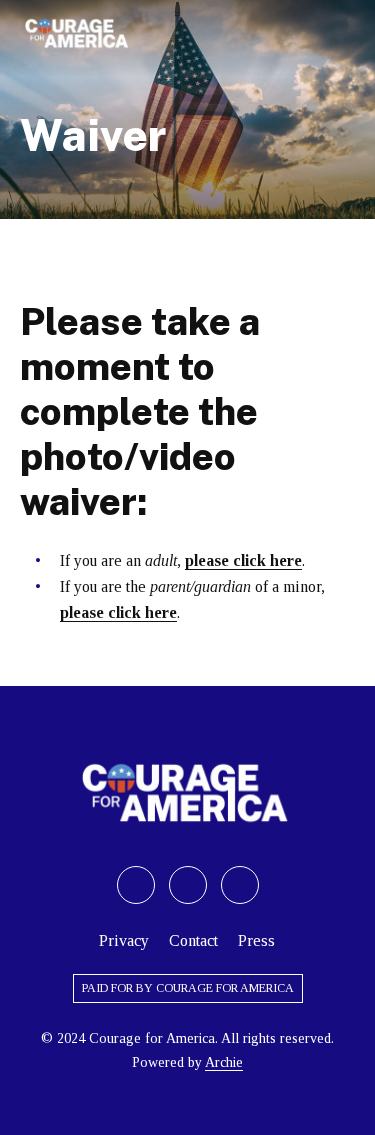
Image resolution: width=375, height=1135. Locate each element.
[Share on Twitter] (136, 885)
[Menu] (345, 34)
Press (256, 940)
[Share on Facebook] (188, 885)
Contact (193, 940)
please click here (243, 560)
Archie (224, 1062)
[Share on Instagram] (240, 885)
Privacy (124, 940)
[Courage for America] (78, 34)
